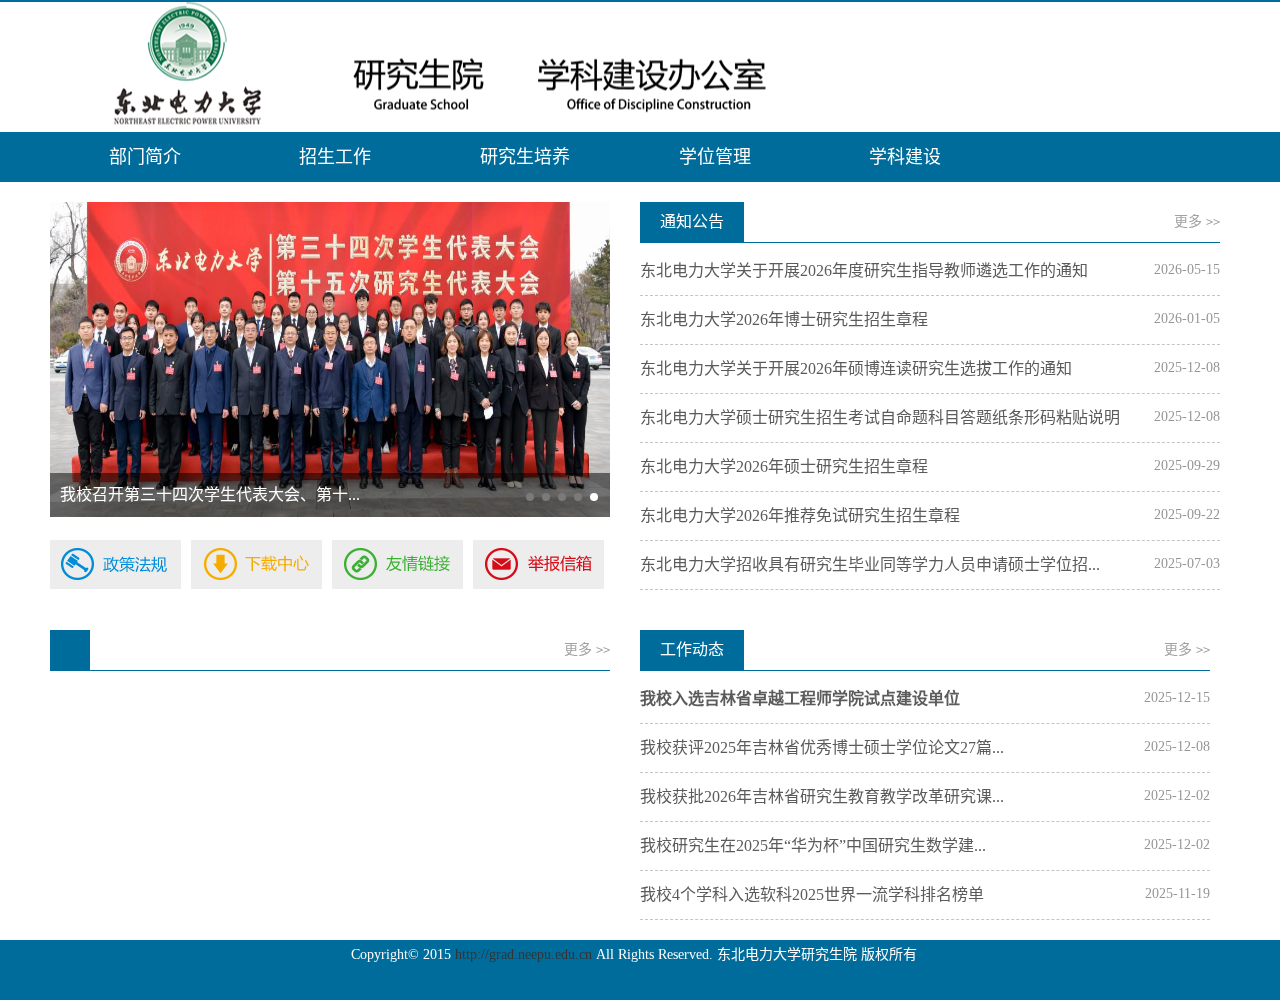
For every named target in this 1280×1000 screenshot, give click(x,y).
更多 (1197, 221)
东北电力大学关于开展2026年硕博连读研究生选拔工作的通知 (856, 368)
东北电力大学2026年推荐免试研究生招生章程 (800, 515)
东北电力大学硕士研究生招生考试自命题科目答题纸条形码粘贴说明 (880, 417)
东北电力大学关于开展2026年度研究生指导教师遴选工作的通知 (864, 270)
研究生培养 (525, 157)
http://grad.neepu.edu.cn (523, 954)
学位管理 (715, 157)
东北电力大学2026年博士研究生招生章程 (784, 319)
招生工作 (335, 157)
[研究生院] (640, 67)
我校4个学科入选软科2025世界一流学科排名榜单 (812, 894)
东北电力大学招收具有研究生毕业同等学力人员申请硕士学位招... (870, 564)
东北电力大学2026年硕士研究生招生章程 (784, 466)
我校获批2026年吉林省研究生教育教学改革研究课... (822, 796)
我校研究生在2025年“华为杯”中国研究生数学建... (813, 845)
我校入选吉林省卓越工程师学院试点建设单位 (800, 698)
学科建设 (905, 157)
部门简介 (145, 157)
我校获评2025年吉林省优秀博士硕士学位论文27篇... (822, 747)
